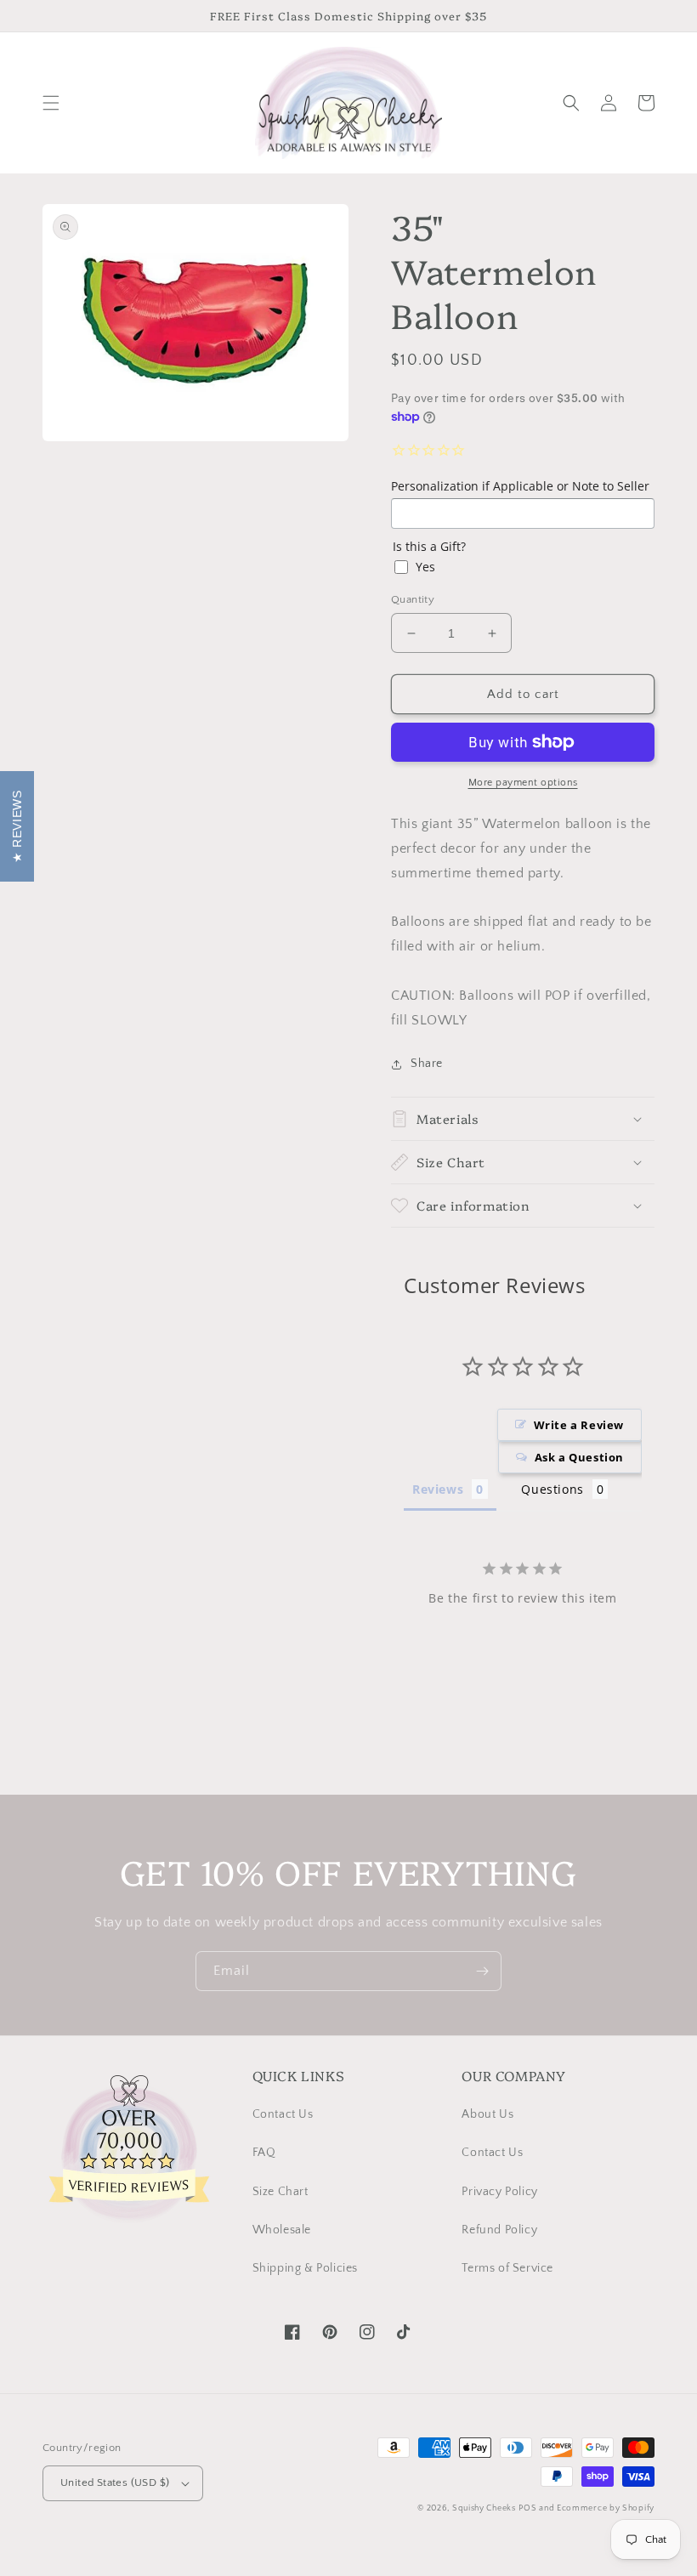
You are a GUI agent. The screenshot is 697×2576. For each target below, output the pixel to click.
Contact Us (283, 2114)
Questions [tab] (552, 1489)
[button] (51, 103)
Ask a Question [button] (579, 1457)
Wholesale (282, 2230)
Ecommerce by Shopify (606, 2508)
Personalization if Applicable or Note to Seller (520, 486)
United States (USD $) (115, 2482)
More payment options (523, 783)
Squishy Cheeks (484, 2508)
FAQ (264, 2153)
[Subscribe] (482, 1971)
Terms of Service (507, 2268)
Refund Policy (499, 2230)
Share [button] (427, 1064)
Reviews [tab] (438, 1489)
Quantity (413, 599)
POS (527, 2508)
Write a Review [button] (579, 1425)
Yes (425, 567)
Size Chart (280, 2192)
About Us (487, 2114)
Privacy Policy (499, 2192)
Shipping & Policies (305, 2268)
